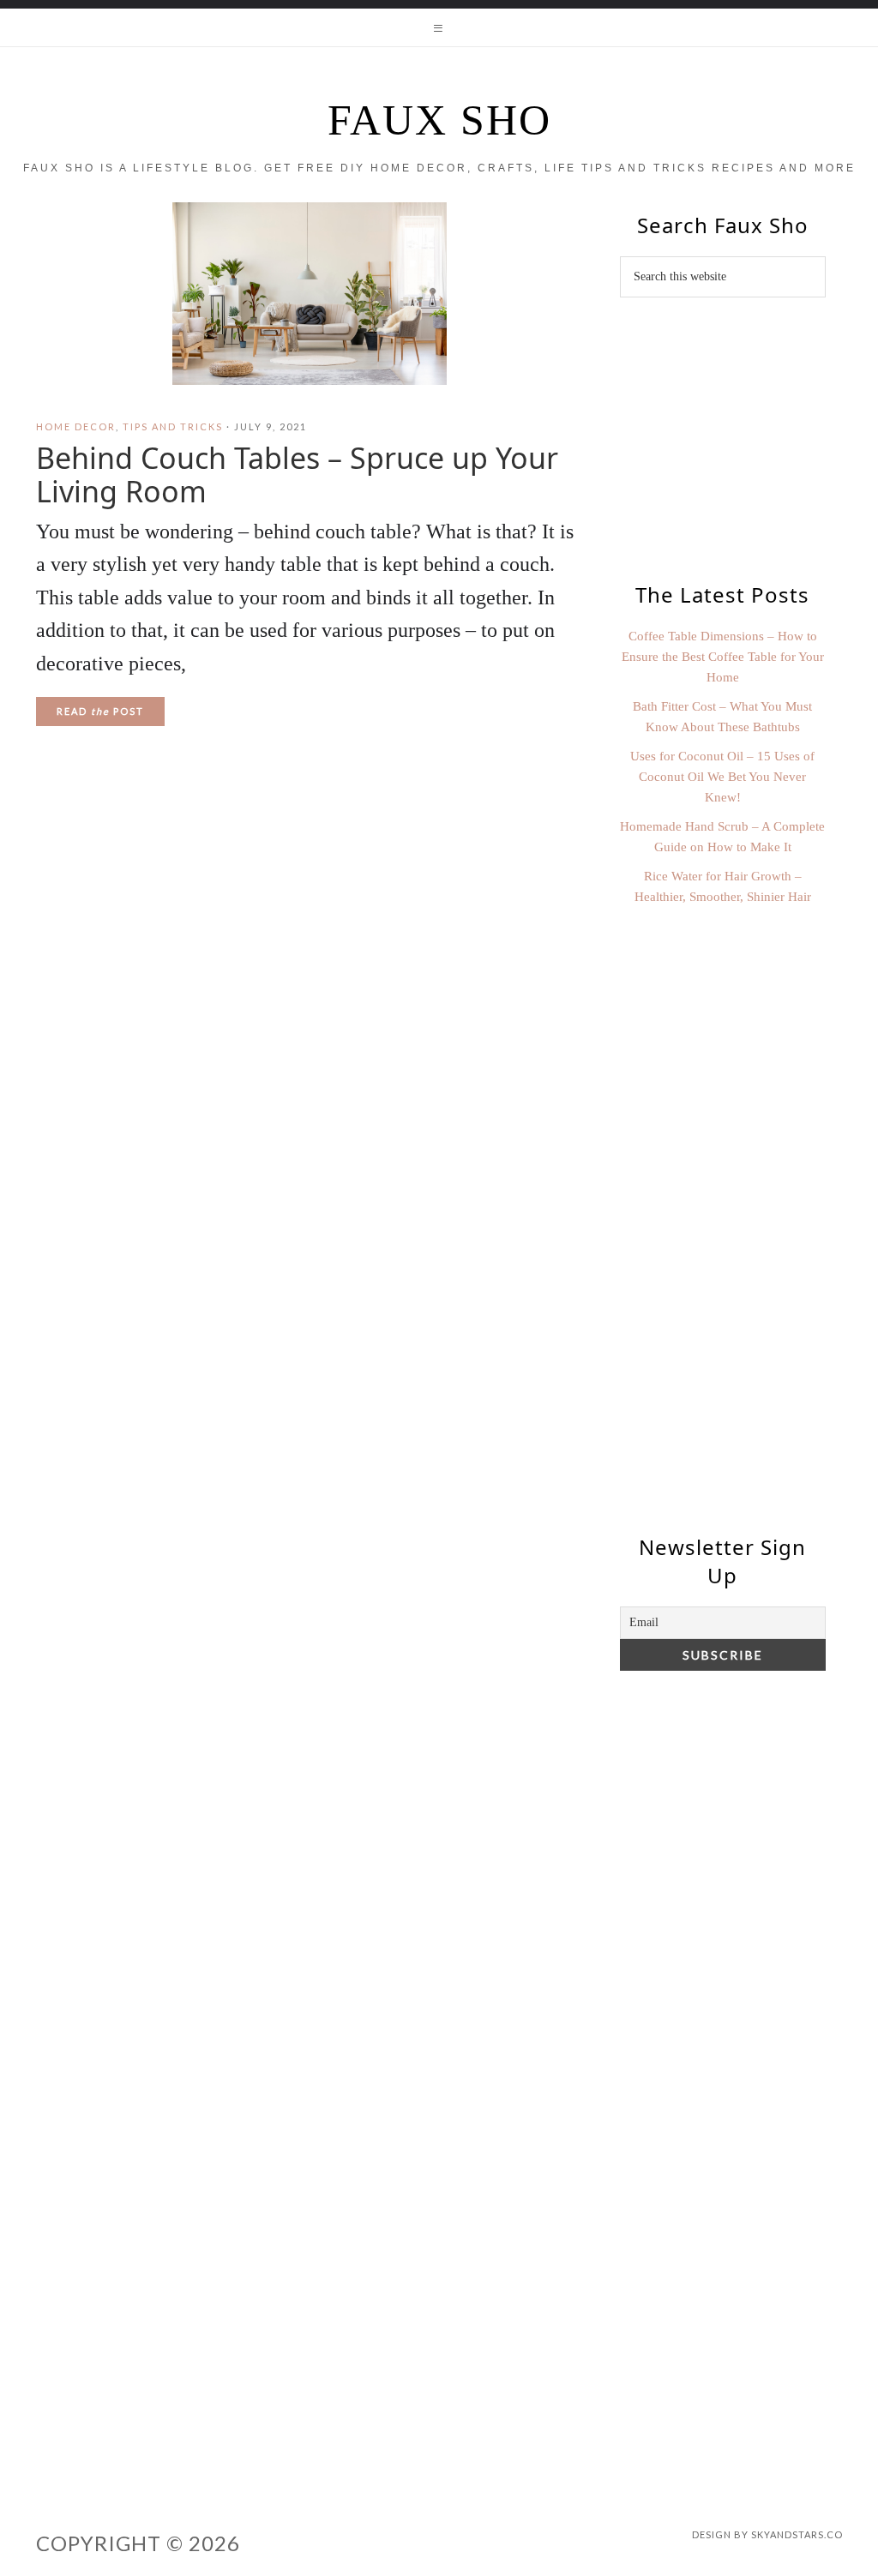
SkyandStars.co (797, 2534)
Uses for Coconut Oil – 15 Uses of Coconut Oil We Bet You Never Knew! (722, 777)
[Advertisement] (723, 1216)
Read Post (100, 711)
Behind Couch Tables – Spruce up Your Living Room (297, 474)
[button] (439, 27)
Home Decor (76, 426)
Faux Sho (439, 120)
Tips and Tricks (173, 426)
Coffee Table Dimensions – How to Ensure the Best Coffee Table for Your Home (723, 657)
